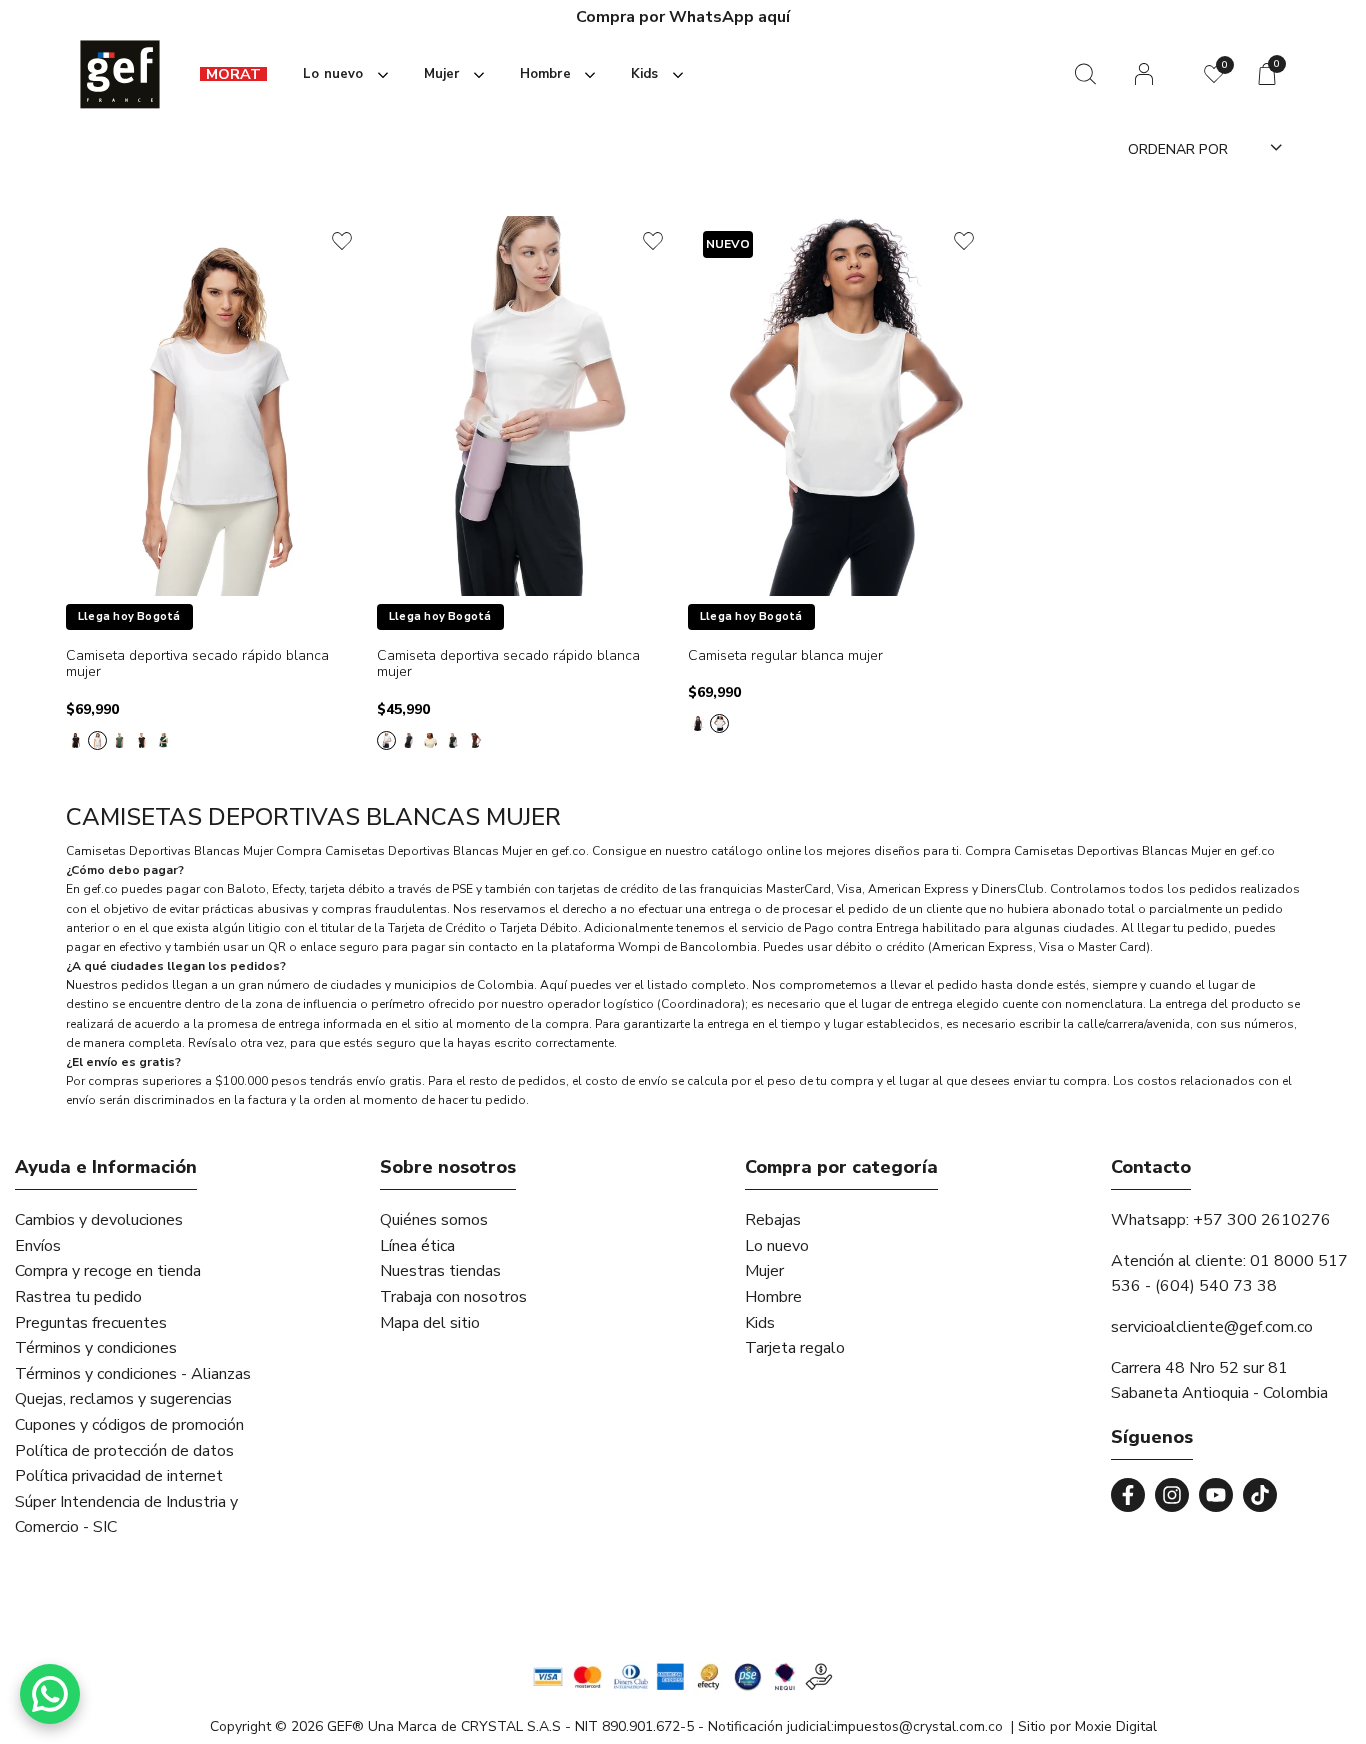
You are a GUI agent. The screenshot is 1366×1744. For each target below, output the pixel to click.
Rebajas (773, 1220)
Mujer (764, 1271)
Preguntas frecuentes (91, 1323)
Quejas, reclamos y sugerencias (123, 1399)
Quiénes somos (434, 1220)
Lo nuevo (777, 1246)
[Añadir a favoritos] (342, 241)
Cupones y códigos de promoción (129, 1425)
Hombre (773, 1297)
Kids (760, 1323)
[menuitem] (233, 74)
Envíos (38, 1246)
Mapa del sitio (430, 1323)
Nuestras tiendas (440, 1271)
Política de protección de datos (124, 1451)
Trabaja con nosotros (453, 1297)
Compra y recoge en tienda (108, 1271)
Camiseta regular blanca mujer (785, 656)
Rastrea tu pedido (78, 1297)
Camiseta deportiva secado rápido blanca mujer (197, 665)
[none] (341, 74)
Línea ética (417, 1246)
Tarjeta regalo (795, 1348)
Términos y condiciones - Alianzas (133, 1374)
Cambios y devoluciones (99, 1220)
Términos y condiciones (96, 1348)
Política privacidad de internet (119, 1476)
